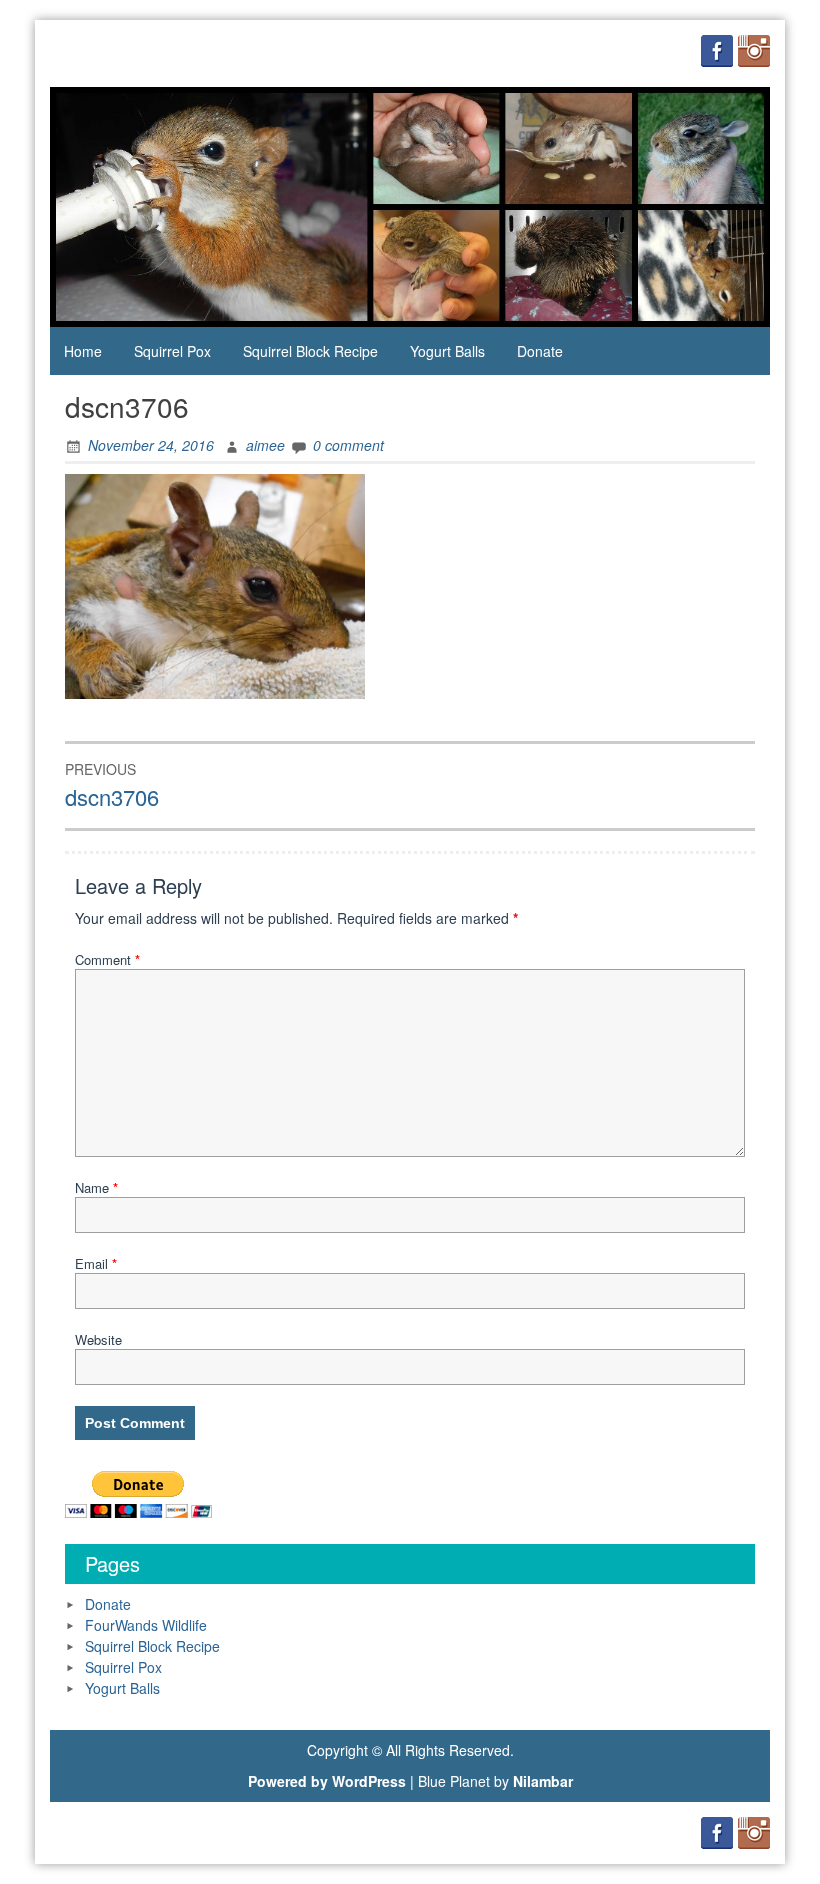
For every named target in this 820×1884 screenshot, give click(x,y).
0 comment (348, 445)
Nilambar (543, 1781)
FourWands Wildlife (146, 1625)
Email (96, 1263)
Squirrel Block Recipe (310, 351)
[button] (215, 586)
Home (83, 351)
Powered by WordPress (327, 1781)
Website (98, 1339)
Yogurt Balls (447, 351)
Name (96, 1187)
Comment (107, 959)
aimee (265, 445)
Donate (540, 351)
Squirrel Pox (172, 351)
